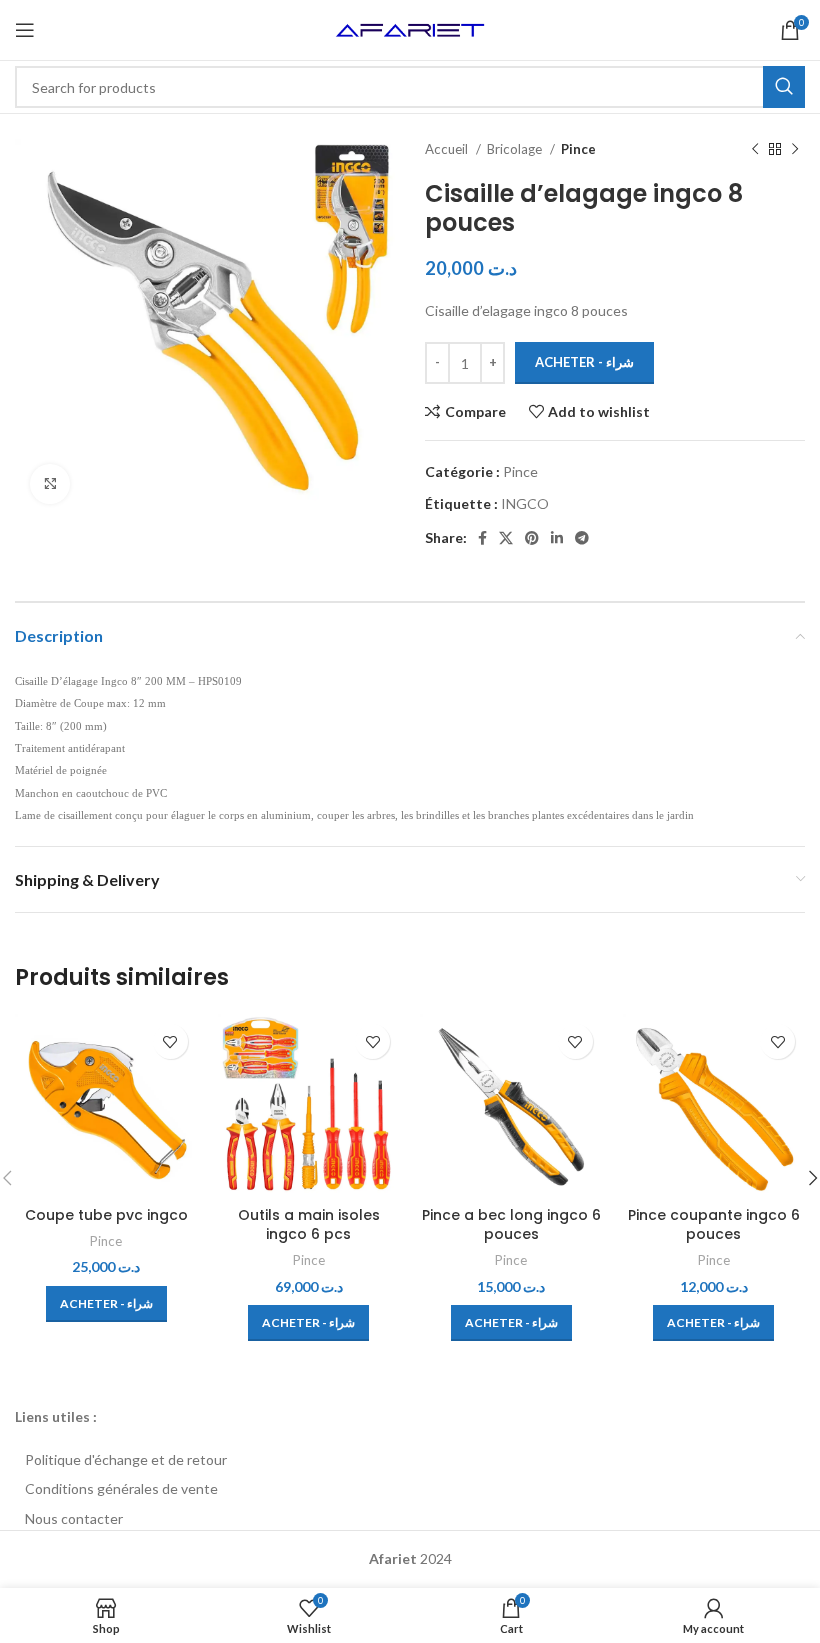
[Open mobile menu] (25, 30)
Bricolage (516, 149)
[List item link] (410, 1460)
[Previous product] (755, 150)
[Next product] (795, 150)
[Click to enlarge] (50, 484)
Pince (578, 149)
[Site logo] (410, 28)
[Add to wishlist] (170, 1041)
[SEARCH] (784, 87)
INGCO (525, 503)
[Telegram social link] (582, 538)
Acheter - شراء (584, 362)
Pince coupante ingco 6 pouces (714, 1225)
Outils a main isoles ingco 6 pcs (309, 1225)
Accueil (448, 149)
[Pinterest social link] (532, 538)
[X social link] (506, 538)
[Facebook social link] (482, 538)
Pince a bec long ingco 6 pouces (511, 1225)
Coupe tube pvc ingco (106, 1215)
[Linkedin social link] (557, 538)
